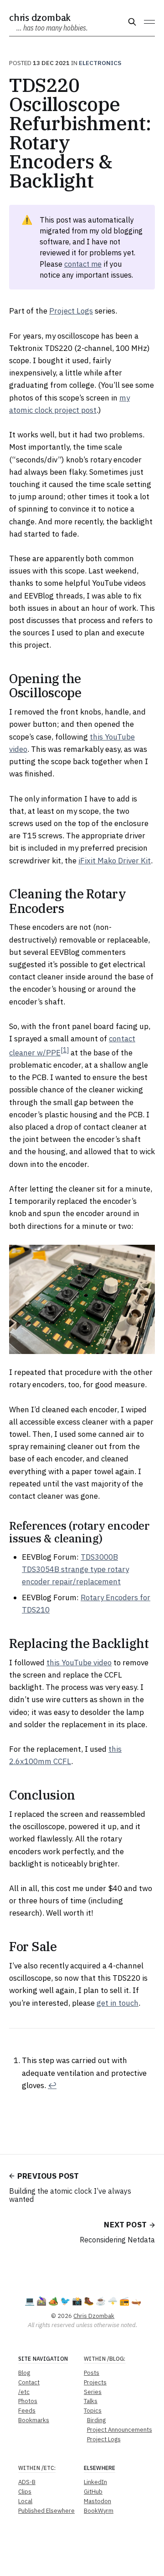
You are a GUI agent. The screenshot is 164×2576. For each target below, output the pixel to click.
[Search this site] (132, 22)
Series (93, 2392)
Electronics (100, 63)
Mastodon (97, 2501)
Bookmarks (34, 2420)
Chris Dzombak (40, 17)
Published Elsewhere (46, 2511)
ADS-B (27, 2482)
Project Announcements (120, 2430)
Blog (24, 2373)
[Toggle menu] (149, 22)
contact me (83, 264)
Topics (93, 2411)
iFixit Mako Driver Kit (115, 861)
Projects (95, 2382)
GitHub (93, 2492)
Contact (29, 2382)
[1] (65, 1050)
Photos (28, 2401)
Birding (96, 2420)
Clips (25, 2492)
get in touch (118, 2003)
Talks (91, 2401)
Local (25, 2501)
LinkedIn (95, 2482)
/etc (24, 2392)
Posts (92, 2373)
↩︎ (52, 2085)
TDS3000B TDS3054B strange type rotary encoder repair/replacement (75, 1569)
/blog (116, 2359)
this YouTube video (79, 1663)
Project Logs (71, 311)
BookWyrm (99, 2511)
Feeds (27, 2411)
